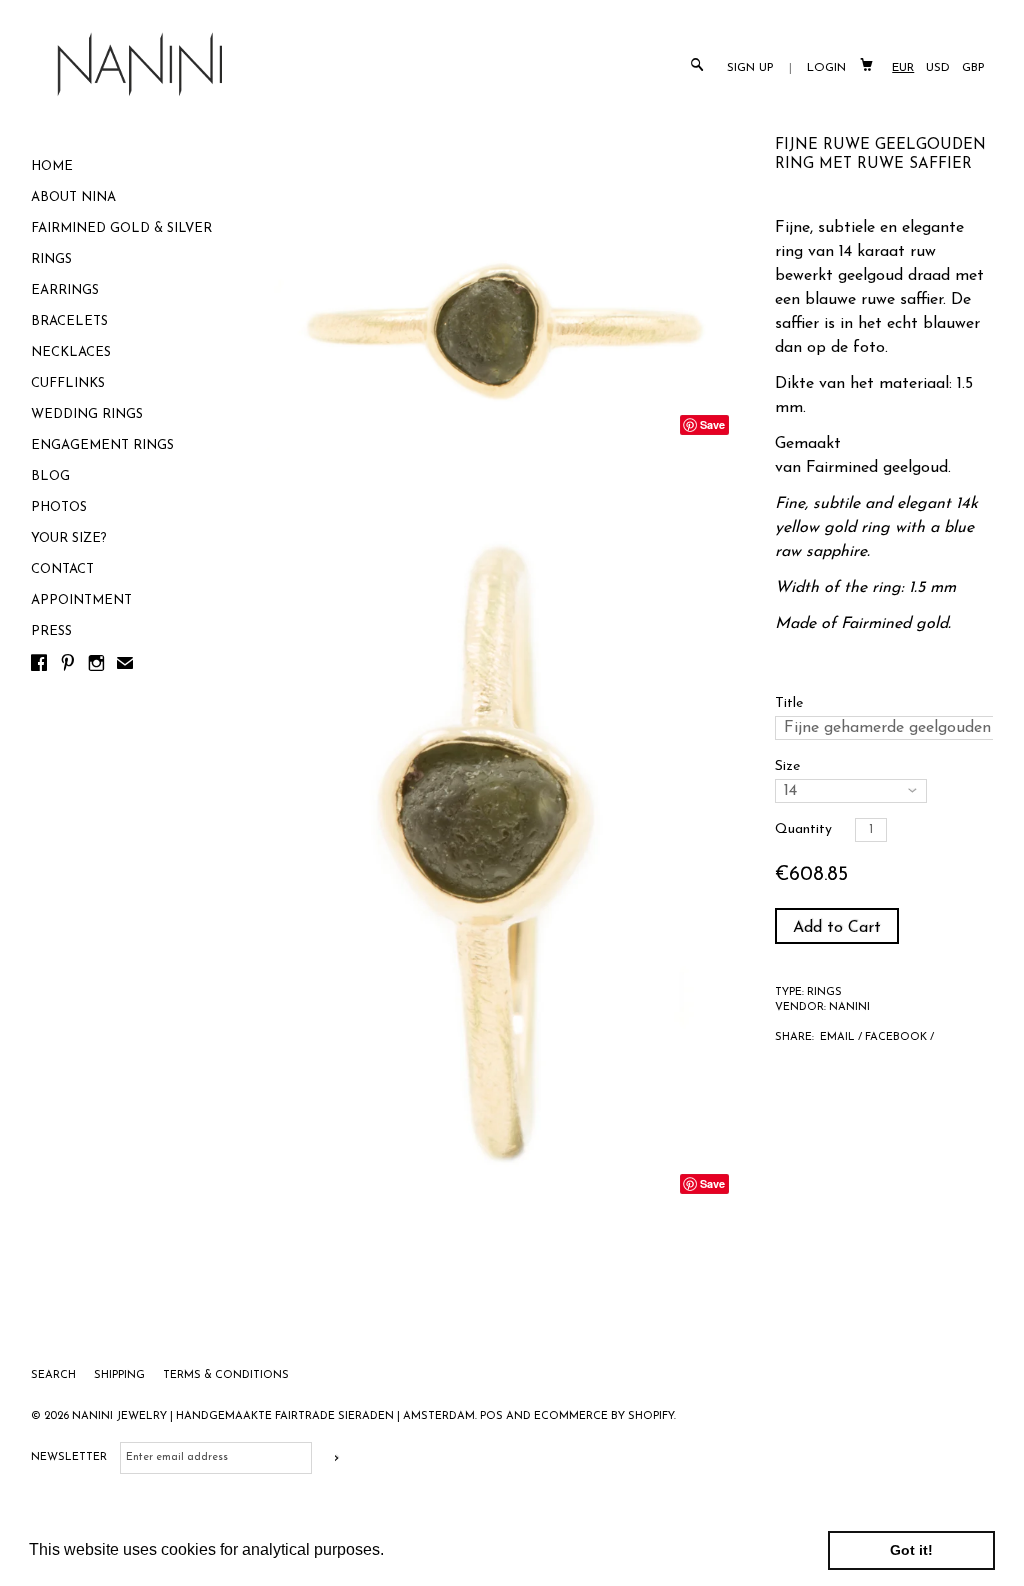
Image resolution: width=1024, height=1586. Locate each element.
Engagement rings (102, 445)
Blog (50, 476)
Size (787, 766)
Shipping (121, 1375)
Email (837, 1037)
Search (55, 1375)
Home (52, 166)
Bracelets (69, 321)
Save (712, 424)
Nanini (849, 1007)
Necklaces (71, 352)
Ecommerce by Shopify (604, 1416)
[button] (391, 1552)
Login (826, 68)
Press (51, 631)
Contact (62, 569)
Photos (59, 507)
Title (789, 703)
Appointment (81, 600)
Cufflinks (68, 383)
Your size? (69, 538)
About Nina (73, 197)
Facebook (896, 1037)
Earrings (65, 290)
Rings (51, 259)
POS (491, 1416)
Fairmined (842, 468)
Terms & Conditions (226, 1375)
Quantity (803, 829)
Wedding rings (87, 414)
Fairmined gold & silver (121, 228)
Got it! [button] (911, 1550)
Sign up (750, 68)
